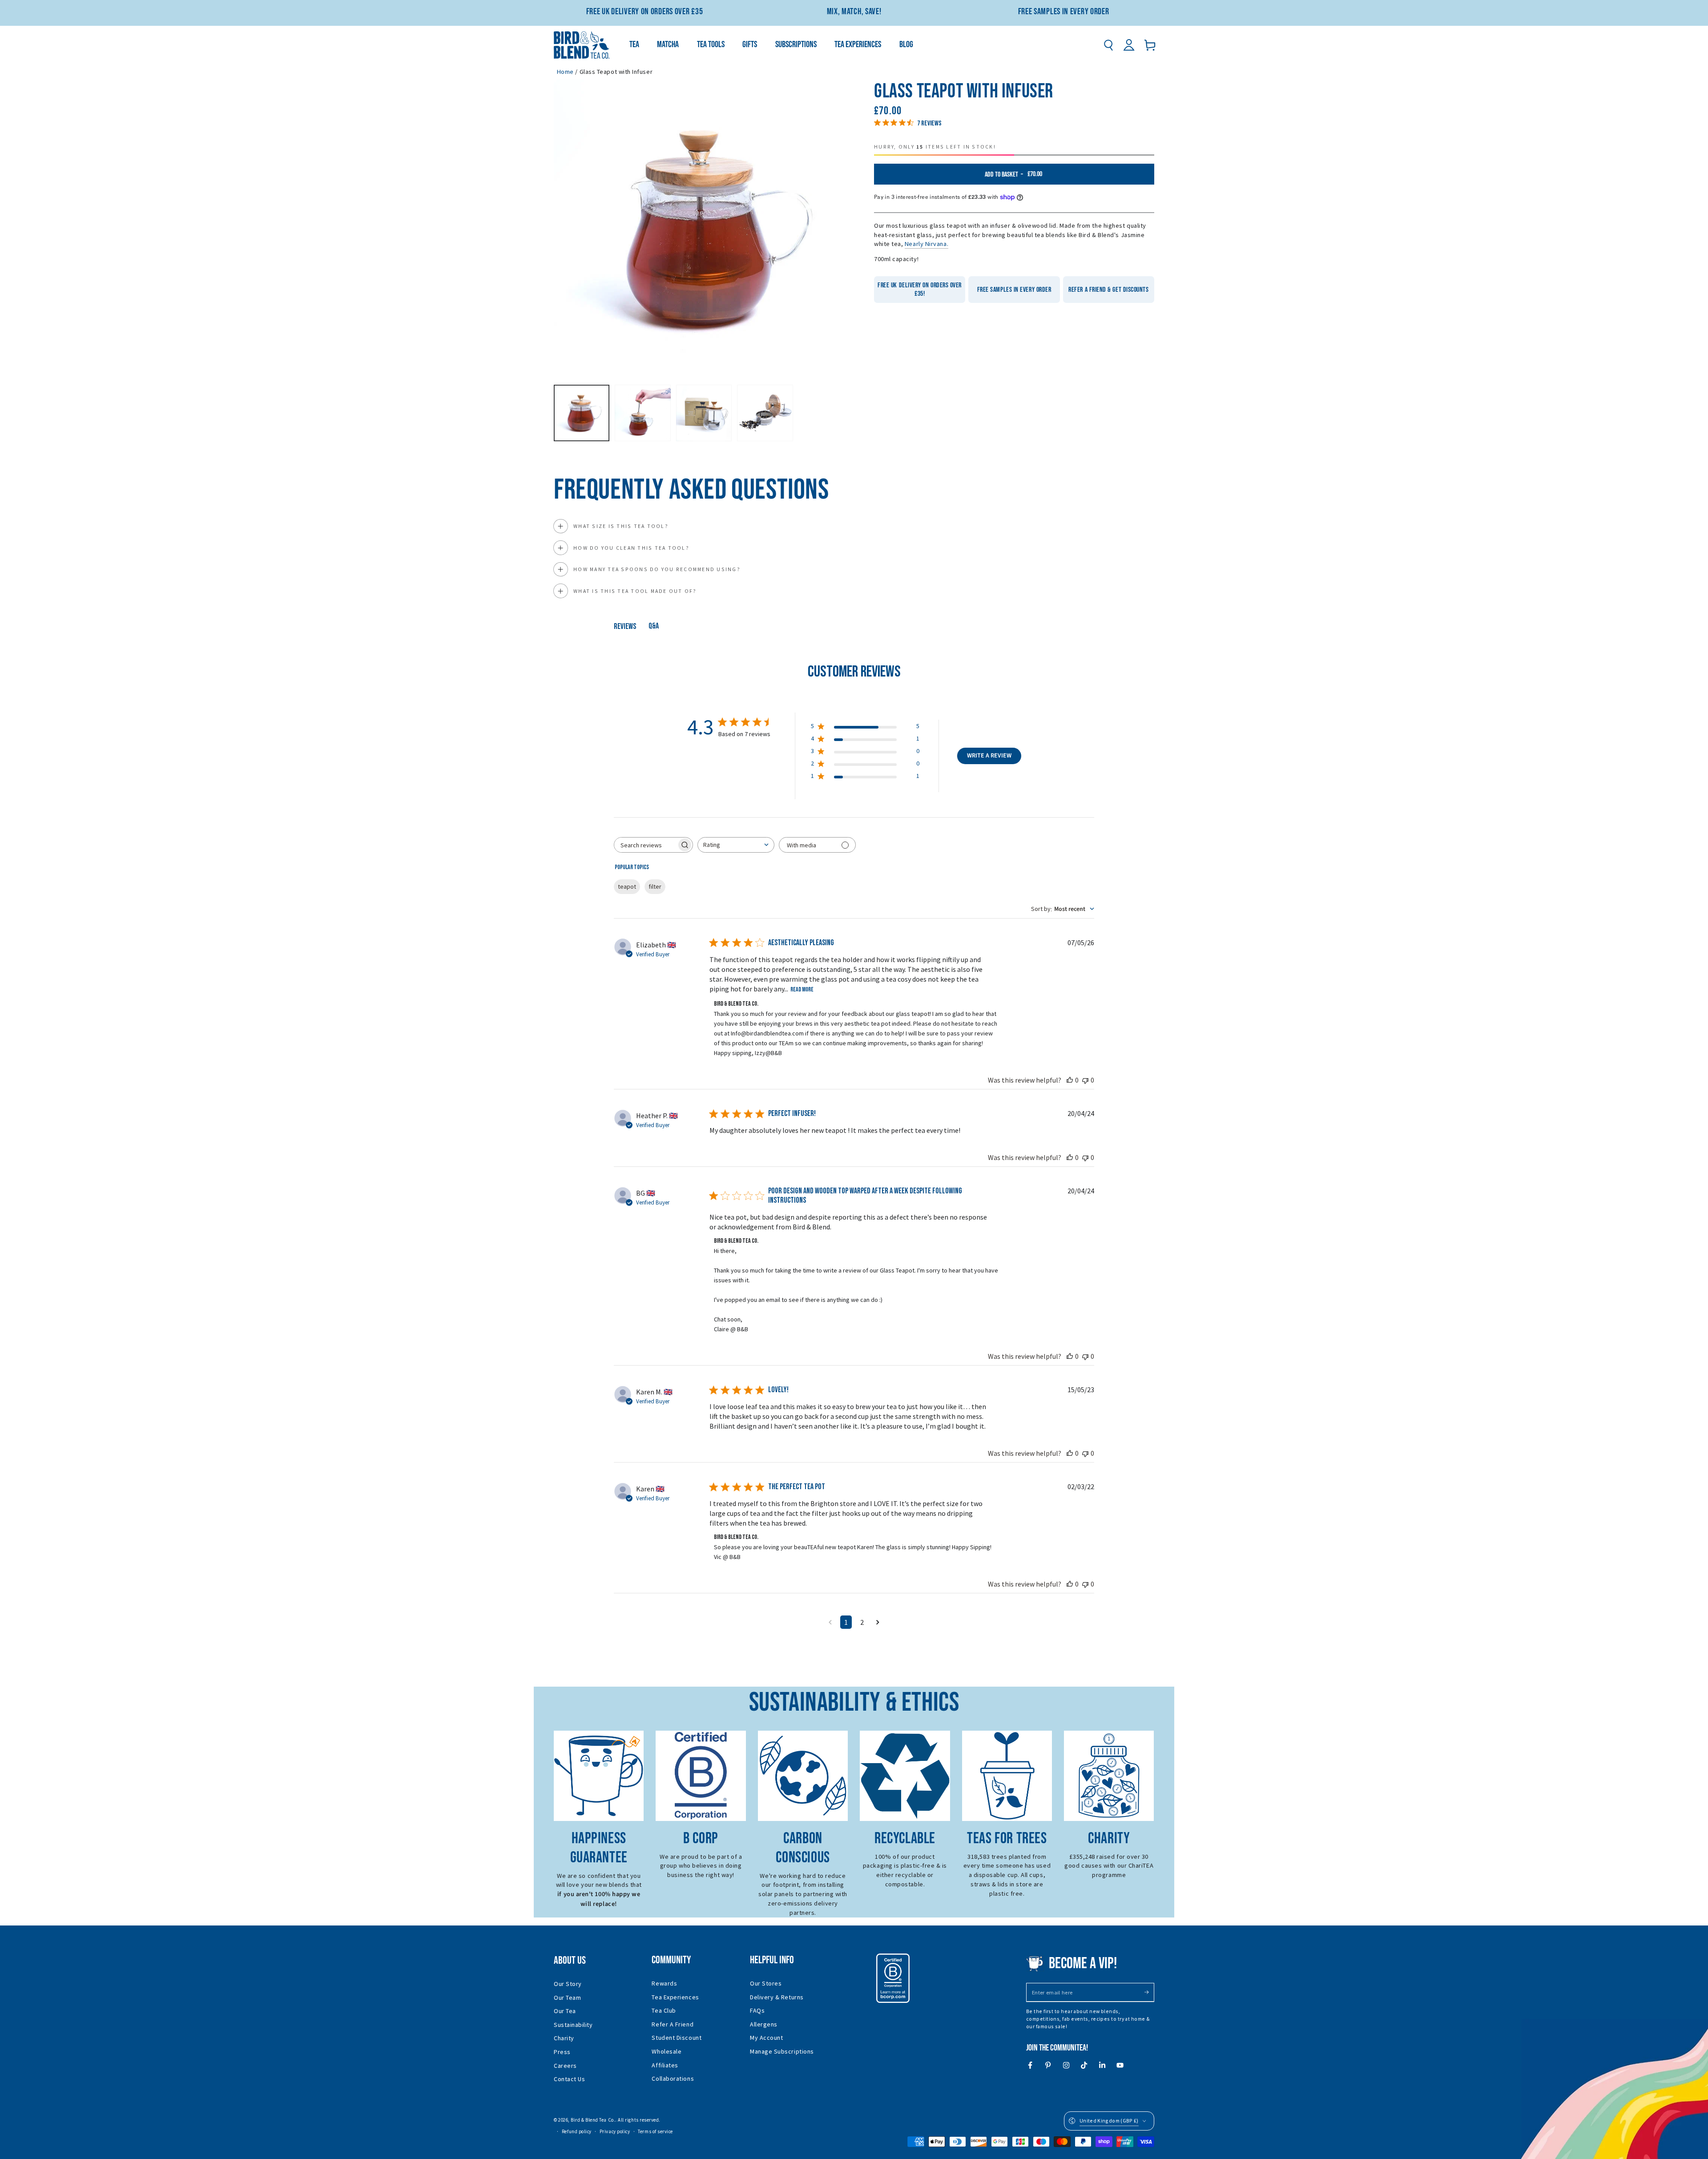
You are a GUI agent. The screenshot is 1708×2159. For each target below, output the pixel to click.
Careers (565, 2066)
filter (655, 886)
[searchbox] (645, 845)
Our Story (568, 1984)
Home (565, 72)
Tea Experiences (675, 1997)
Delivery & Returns (777, 1997)
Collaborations (673, 2078)
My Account (766, 2038)
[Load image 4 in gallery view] (765, 413)
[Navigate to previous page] (830, 1622)
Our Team (567, 1998)
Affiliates (665, 2065)
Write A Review (989, 756)
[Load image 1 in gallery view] (582, 413)
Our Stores (766, 1983)
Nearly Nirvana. (927, 244)
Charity (564, 2038)
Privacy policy (615, 2131)
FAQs (757, 2010)
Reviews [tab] (625, 626)
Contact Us (569, 2079)
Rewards (664, 1983)
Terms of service (655, 2131)
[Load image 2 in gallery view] (643, 413)
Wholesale (667, 2051)
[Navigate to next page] (878, 1622)
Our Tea (565, 2011)
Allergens (764, 2024)
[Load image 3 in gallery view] (704, 413)
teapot (627, 886)
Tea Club (664, 2010)
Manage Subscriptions (782, 2051)
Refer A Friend (673, 2024)
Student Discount (677, 2038)
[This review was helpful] (1070, 1080)
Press (562, 2052)
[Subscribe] (1149, 1992)
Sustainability (573, 2025)
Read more (802, 989)
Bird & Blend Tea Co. (593, 2120)
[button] (1108, 45)
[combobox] (736, 845)
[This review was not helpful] (1085, 1080)
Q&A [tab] (654, 626)
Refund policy (577, 2131)
